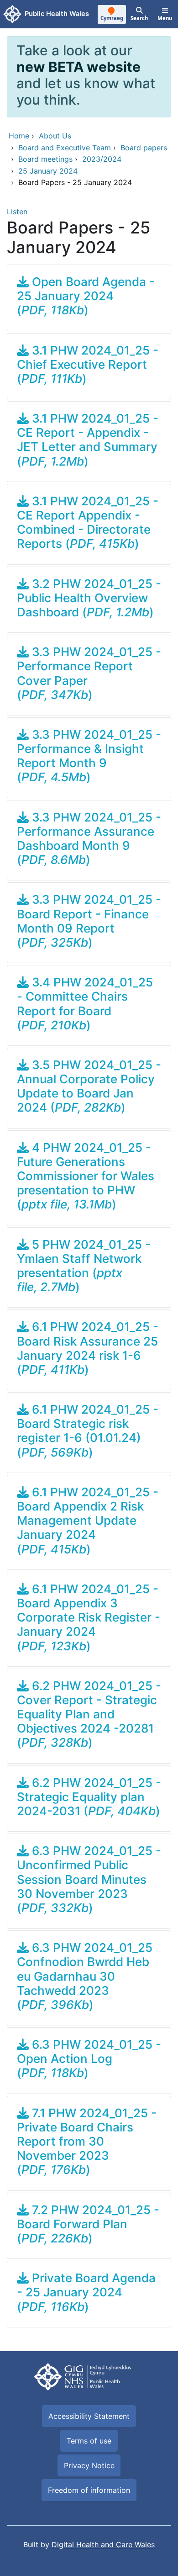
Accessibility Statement (89, 2416)
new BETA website (79, 67)
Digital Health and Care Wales (103, 2544)
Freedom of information (89, 2490)
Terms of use (89, 2441)
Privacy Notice (89, 2465)
